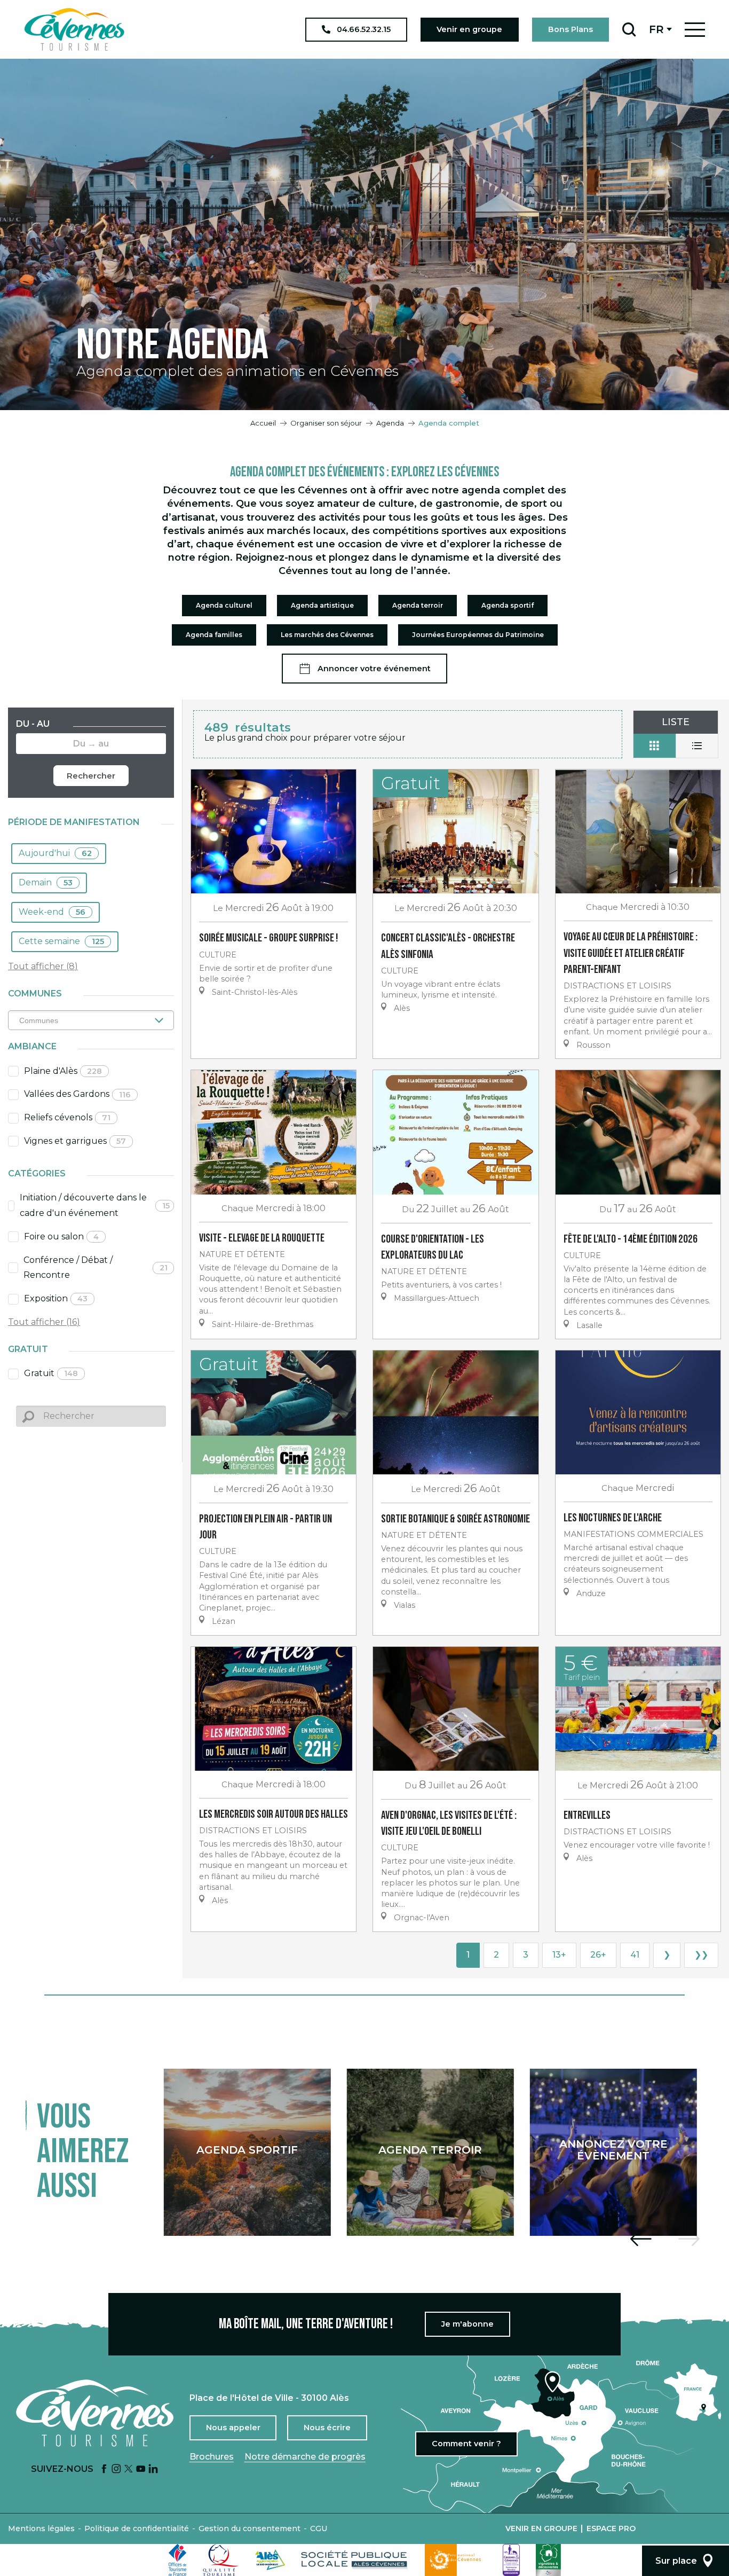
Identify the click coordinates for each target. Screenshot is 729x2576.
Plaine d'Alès (63, 1071)
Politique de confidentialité (137, 2528)
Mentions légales (41, 2528)
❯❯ (701, 1955)
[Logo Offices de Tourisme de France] (178, 2560)
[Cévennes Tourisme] (74, 29)
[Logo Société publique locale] (355, 2560)
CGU (319, 2528)
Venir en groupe (541, 2528)
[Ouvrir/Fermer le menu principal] (695, 30)
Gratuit (51, 1373)
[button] (629, 29)
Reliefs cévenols (67, 1117)
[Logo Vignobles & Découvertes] (548, 2560)
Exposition (56, 1298)
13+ (559, 1955)
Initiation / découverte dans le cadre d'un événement (95, 1205)
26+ (598, 1955)
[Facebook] (104, 2469)
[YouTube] (141, 2469)
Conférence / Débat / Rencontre (96, 1268)
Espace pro (611, 2528)
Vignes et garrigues (75, 1141)
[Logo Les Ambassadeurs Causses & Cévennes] (511, 2560)
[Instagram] (116, 2469)
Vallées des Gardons (77, 1094)
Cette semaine (61, 941)
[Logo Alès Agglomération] (270, 2560)
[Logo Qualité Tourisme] (221, 2560)
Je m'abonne (467, 2324)
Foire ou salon (61, 1236)
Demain (46, 882)
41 (635, 1955)
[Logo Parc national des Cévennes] (456, 2560)
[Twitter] (129, 2469)
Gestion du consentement (249, 2528)
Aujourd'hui (55, 853)
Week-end (52, 912)
